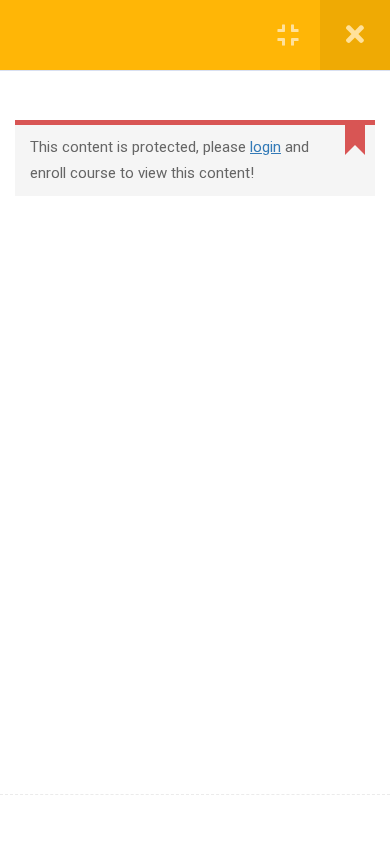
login (265, 147)
